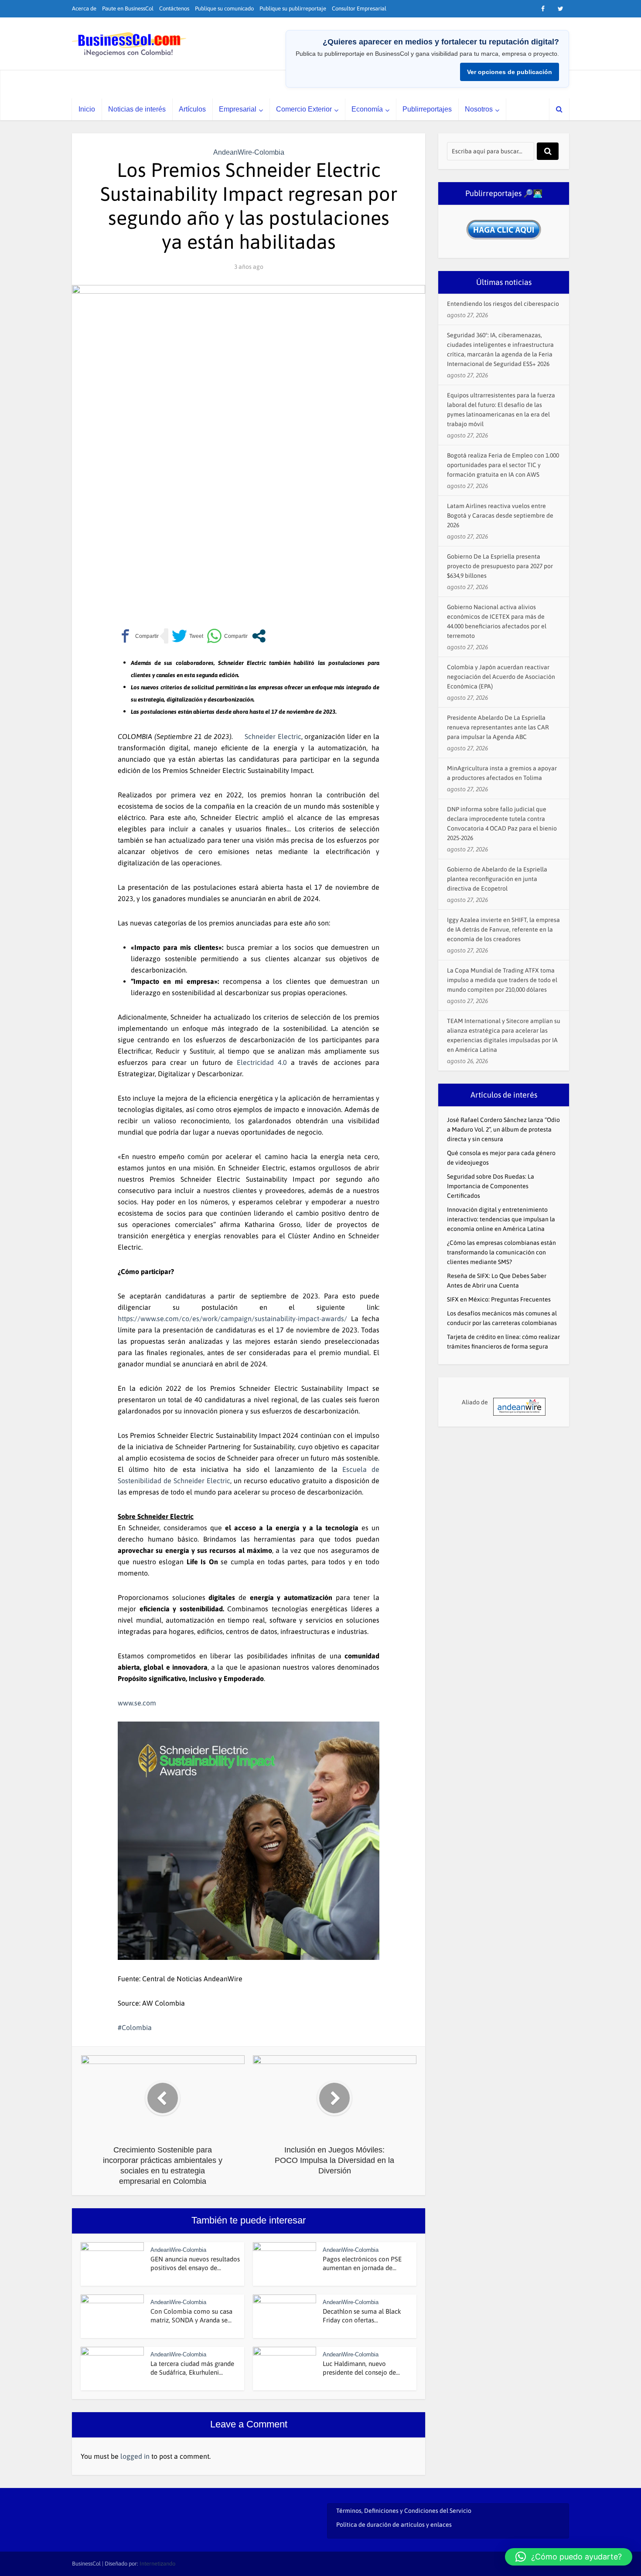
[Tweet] (188, 636)
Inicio (87, 109)
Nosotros (479, 109)
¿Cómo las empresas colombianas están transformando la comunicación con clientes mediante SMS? (501, 1252)
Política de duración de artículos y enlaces (394, 2525)
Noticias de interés (137, 109)
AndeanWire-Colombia (249, 152)
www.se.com (137, 1703)
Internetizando (157, 2564)
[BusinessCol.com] (129, 44)
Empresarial (238, 109)
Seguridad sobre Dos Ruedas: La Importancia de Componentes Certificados (491, 1186)
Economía (367, 109)
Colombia (137, 2027)
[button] (569, 2557)
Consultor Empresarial (359, 8)
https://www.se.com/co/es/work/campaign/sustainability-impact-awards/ (232, 1319)
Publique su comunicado (224, 8)
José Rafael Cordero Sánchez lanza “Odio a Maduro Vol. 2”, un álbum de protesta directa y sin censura (503, 1129)
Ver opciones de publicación (510, 72)
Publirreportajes (427, 109)
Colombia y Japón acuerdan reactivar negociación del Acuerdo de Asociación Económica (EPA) (501, 677)
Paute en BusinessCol (128, 8)
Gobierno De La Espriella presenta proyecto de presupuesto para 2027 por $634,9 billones (500, 566)
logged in (135, 2456)
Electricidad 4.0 (260, 1062)
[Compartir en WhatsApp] (227, 636)
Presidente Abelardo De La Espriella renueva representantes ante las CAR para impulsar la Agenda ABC (498, 727)
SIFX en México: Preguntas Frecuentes (499, 1299)
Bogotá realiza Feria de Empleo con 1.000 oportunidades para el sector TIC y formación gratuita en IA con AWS (503, 465)
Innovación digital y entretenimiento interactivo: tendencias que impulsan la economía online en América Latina (501, 1219)
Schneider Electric (273, 736)
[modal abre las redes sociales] (259, 636)
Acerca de (84, 8)
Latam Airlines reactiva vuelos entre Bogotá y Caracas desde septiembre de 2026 (500, 515)
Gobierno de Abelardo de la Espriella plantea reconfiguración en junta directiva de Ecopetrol (497, 879)
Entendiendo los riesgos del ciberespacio (503, 304)
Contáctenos (174, 8)
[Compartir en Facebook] (138, 636)
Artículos (192, 109)
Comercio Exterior (304, 109)
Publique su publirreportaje (293, 8)
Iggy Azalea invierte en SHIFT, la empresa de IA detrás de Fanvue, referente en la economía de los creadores (503, 929)
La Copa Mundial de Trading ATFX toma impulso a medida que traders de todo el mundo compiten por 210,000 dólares (502, 980)
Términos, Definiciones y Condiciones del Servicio (404, 2511)
